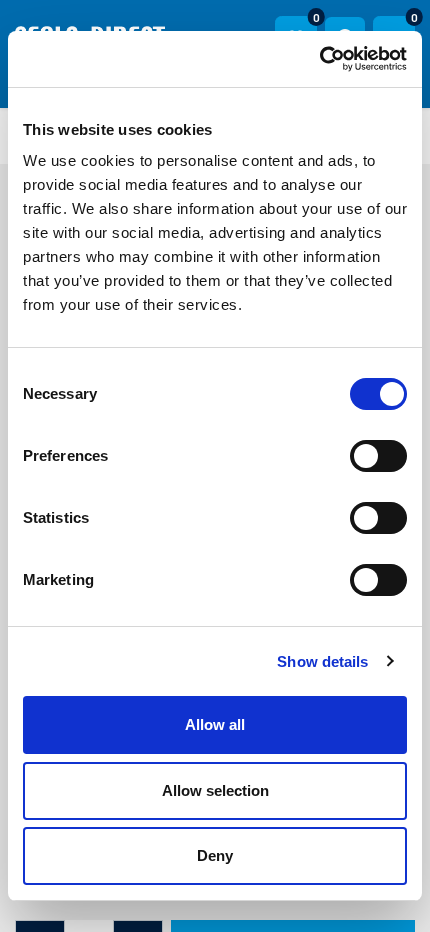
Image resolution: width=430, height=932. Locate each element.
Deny (215, 855)
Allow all (215, 724)
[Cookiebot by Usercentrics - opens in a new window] (319, 59)
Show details (322, 661)
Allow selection (215, 790)
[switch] (378, 456)
